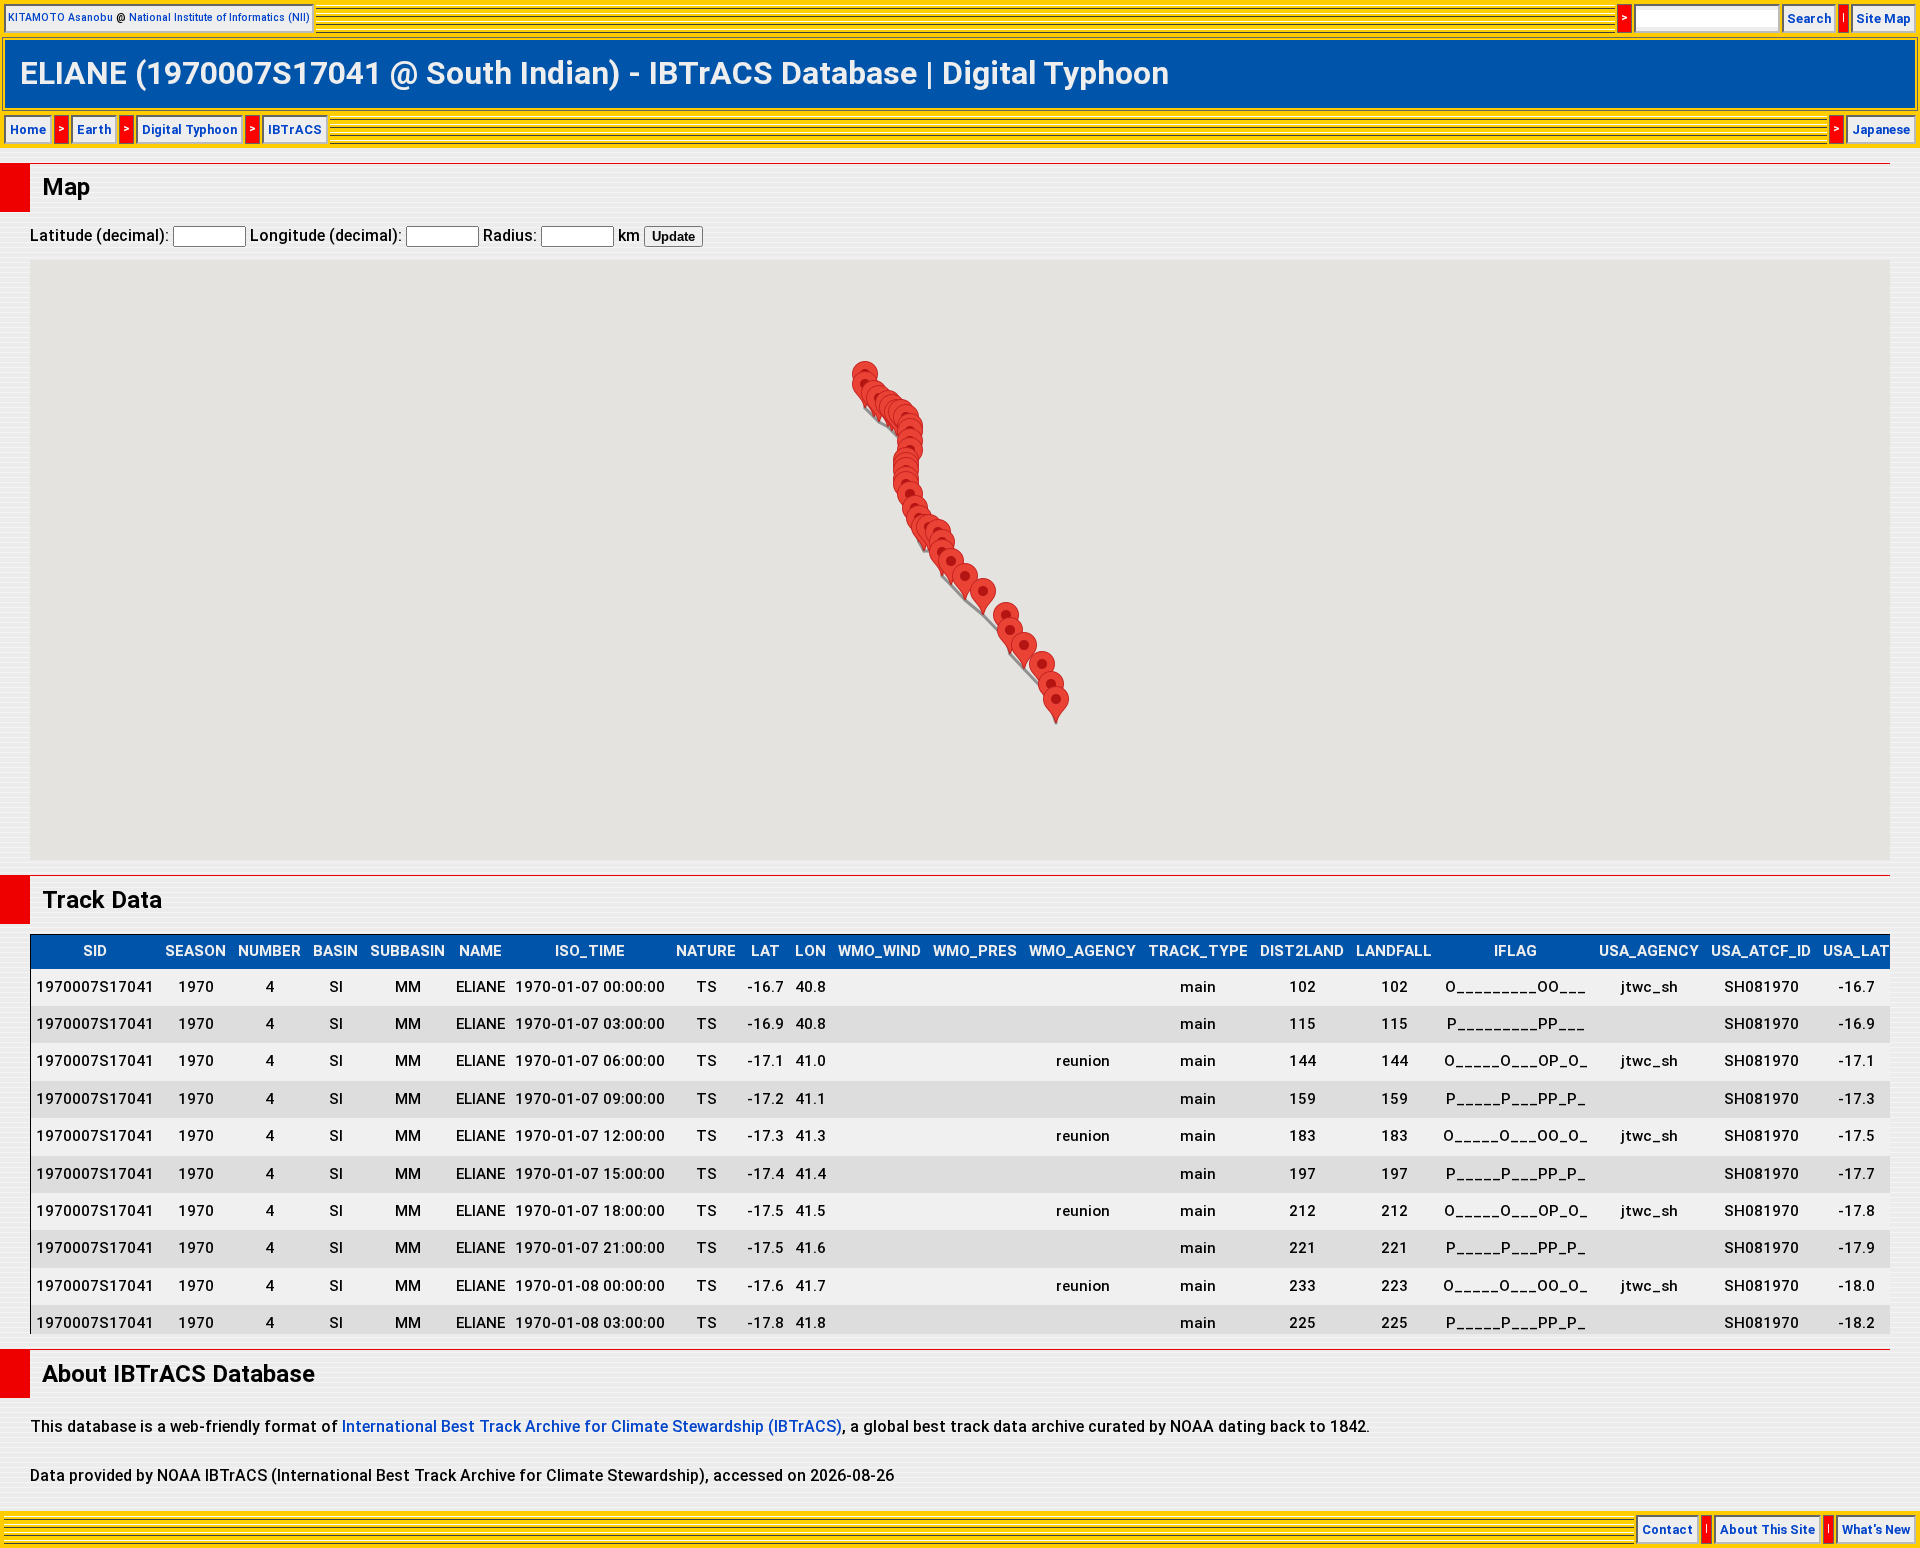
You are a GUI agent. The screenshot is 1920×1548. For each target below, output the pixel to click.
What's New (1876, 1529)
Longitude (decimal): (328, 235)
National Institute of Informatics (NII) (219, 17)
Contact (1667, 1529)
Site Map (1883, 18)
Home (28, 129)
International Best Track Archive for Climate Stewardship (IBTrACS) (592, 1426)
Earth (94, 129)
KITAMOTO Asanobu (60, 17)
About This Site (1767, 1529)
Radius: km (561, 235)
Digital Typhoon (189, 129)
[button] (951, 566)
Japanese (1881, 129)
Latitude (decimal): (101, 235)
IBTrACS (295, 129)
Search (1809, 18)
